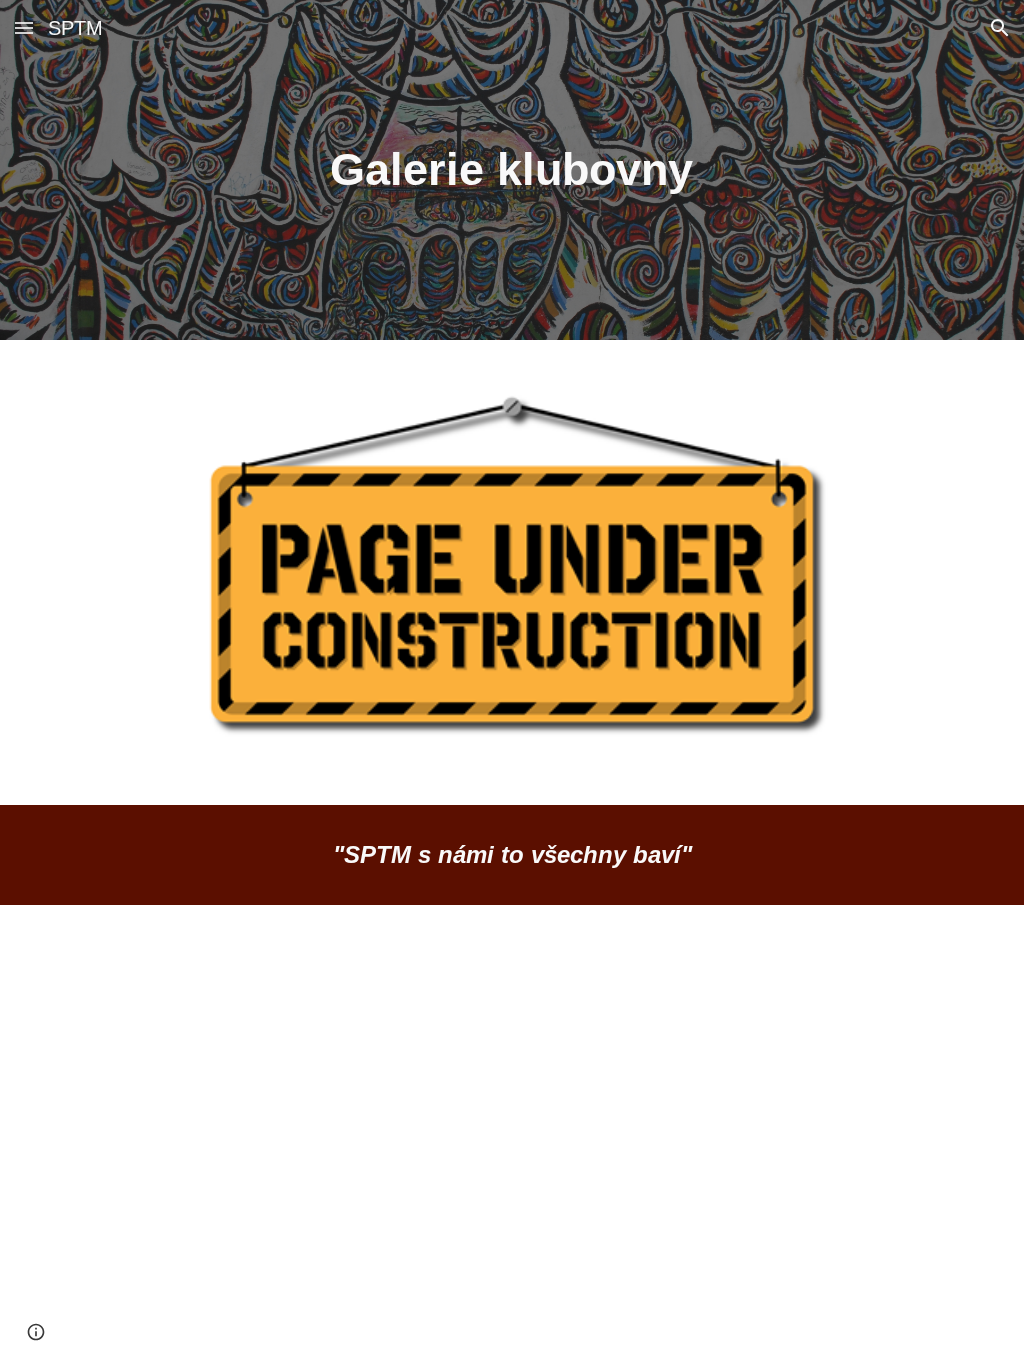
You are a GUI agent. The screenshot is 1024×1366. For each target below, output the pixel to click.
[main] (511, 170)
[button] (24, 27)
